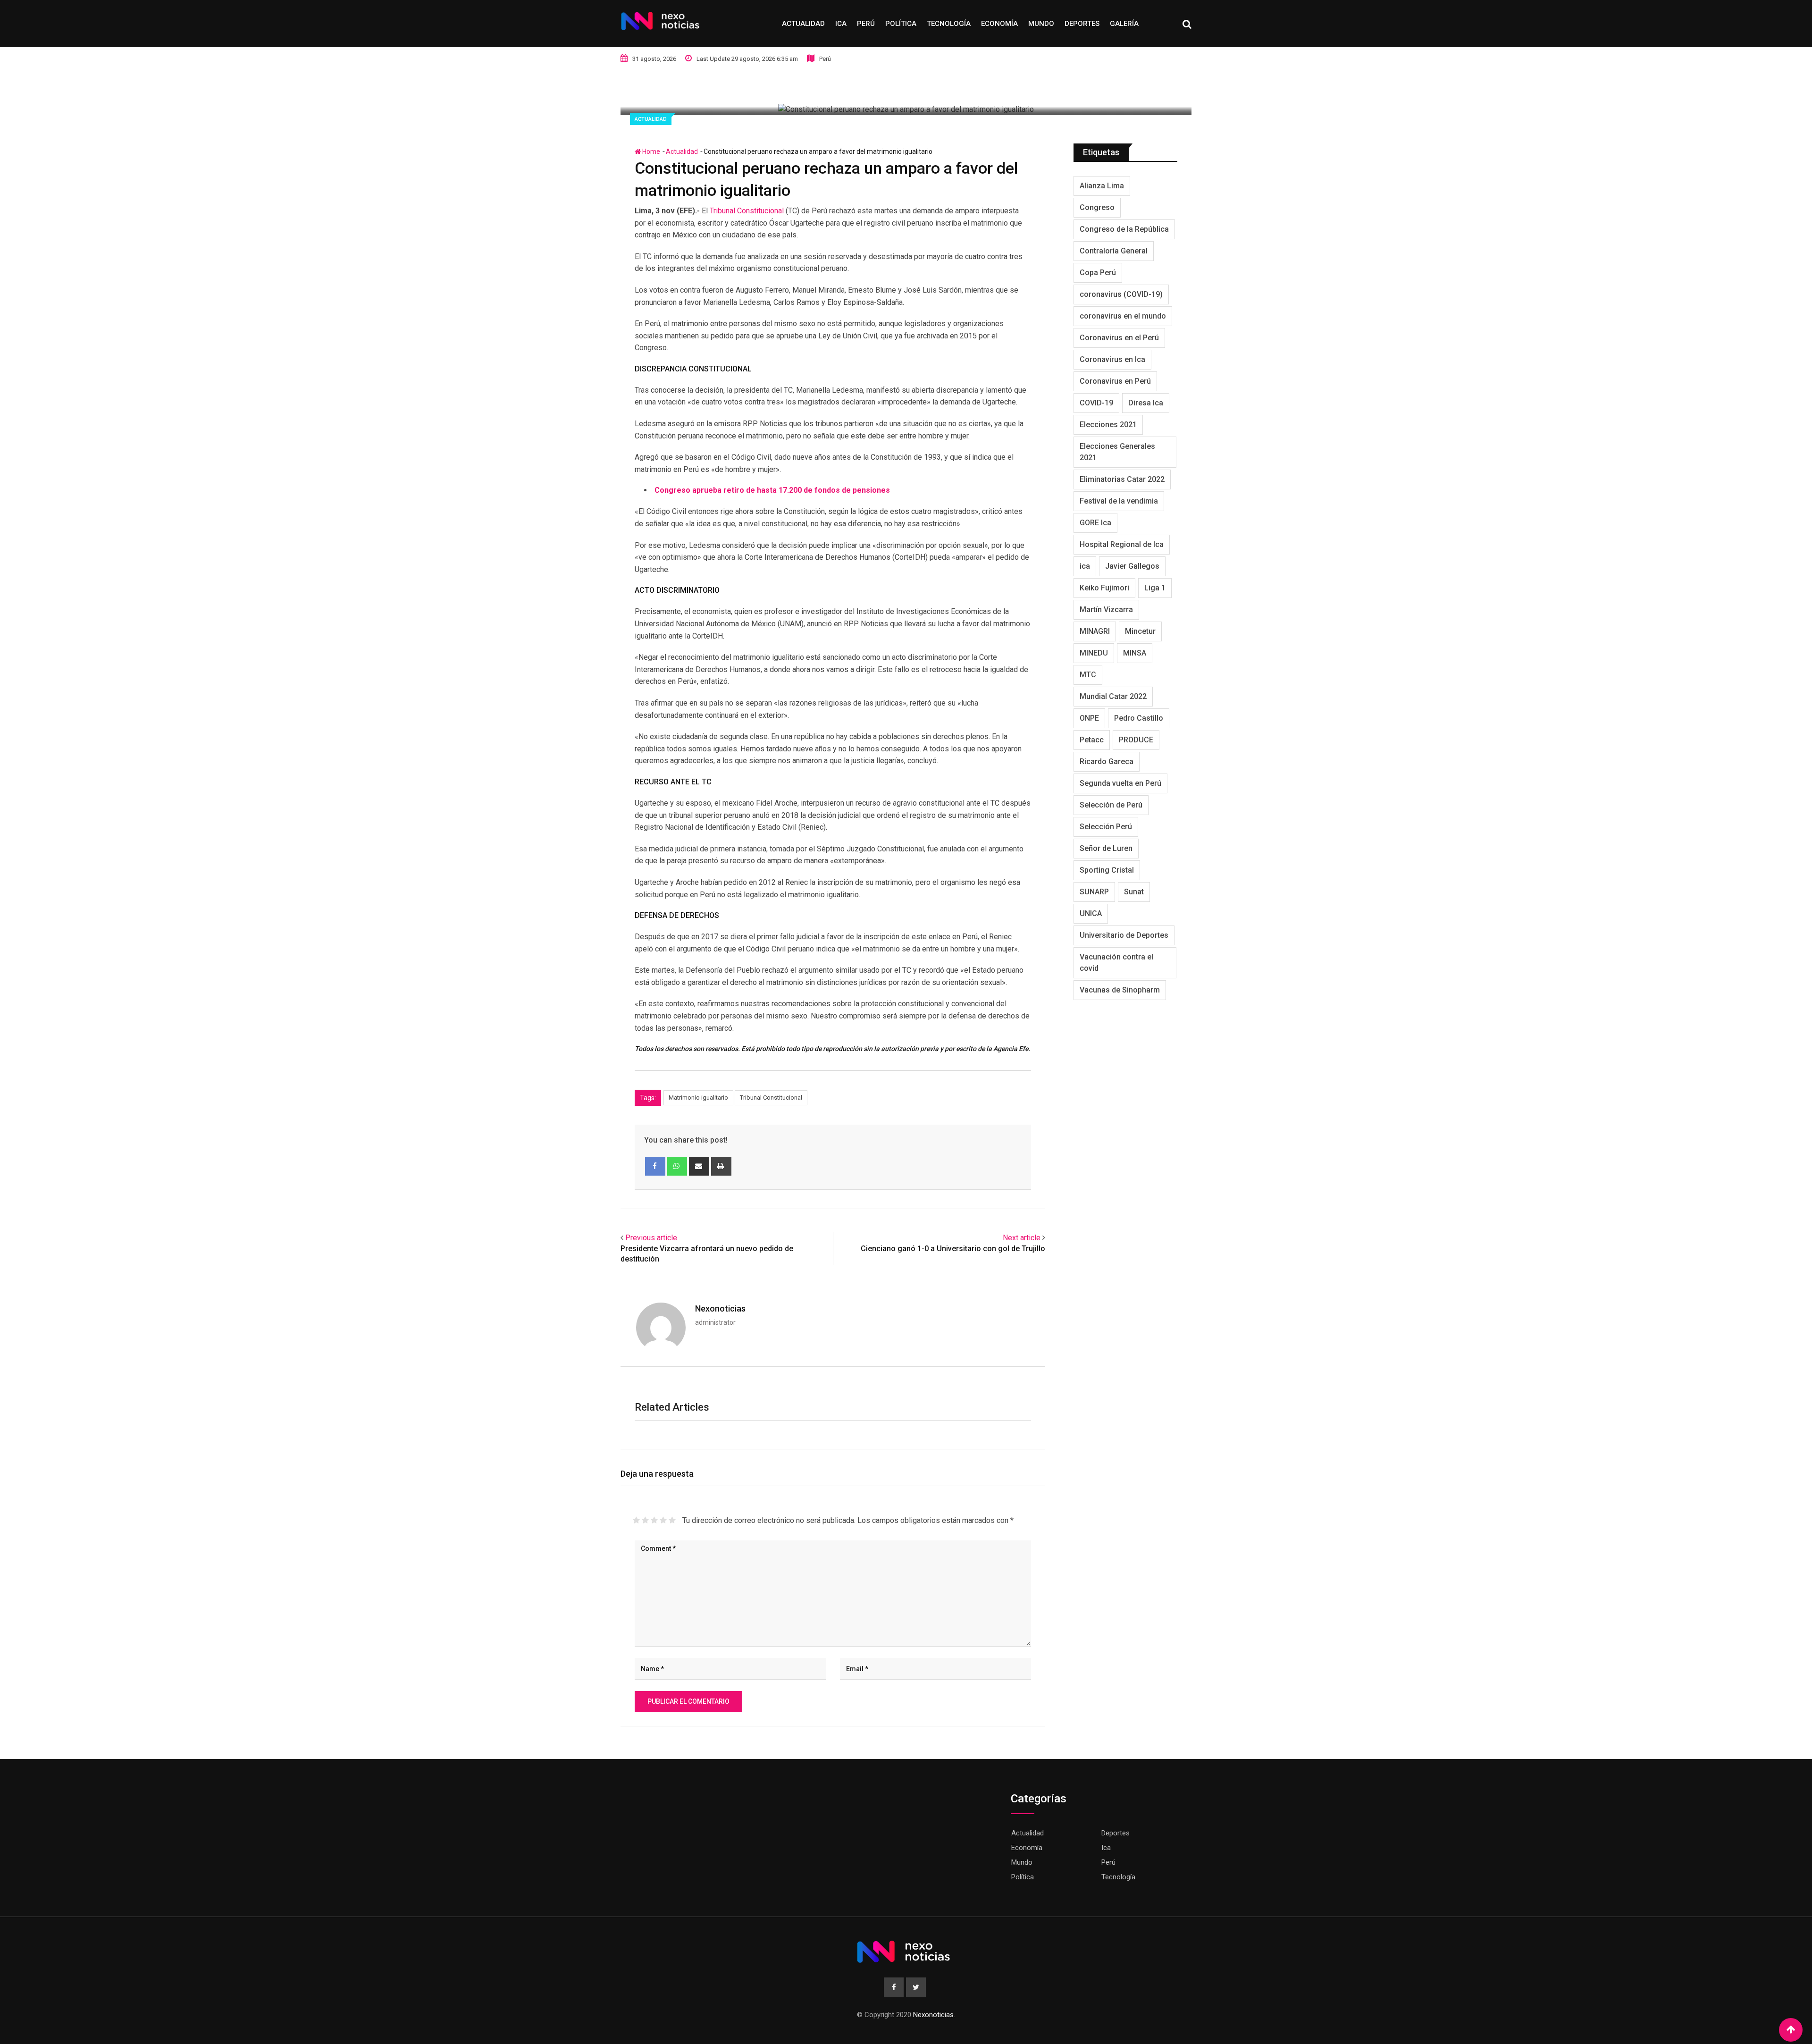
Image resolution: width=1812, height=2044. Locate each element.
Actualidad (803, 24)
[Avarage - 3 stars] (654, 1520)
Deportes (1082, 24)
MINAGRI (1095, 631)
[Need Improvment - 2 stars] (645, 1520)
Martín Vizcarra (1106, 610)
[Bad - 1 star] (636, 1520)
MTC (1088, 675)
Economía (999, 24)
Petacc (1092, 740)
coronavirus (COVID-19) (1121, 294)
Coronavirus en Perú (1115, 381)
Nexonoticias (720, 1308)
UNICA (1091, 913)
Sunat (1134, 892)
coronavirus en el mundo (1123, 316)
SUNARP (1094, 892)
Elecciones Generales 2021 (1117, 452)
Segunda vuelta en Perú (1120, 783)
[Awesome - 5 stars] (672, 1520)
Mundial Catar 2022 (1113, 696)
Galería (1124, 24)
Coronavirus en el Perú (1119, 338)
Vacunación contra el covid (1116, 963)
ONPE (1089, 718)
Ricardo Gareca (1107, 761)
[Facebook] (655, 1166)
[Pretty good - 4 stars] (663, 1520)
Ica (841, 24)
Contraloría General (1114, 251)
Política (901, 24)
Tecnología (949, 24)
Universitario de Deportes (1124, 935)
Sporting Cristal (1107, 870)
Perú (866, 24)
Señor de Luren (1106, 848)
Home (650, 151)
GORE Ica (1095, 523)
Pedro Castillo (1139, 718)
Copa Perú (1098, 273)
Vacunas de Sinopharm (1120, 990)
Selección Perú (1106, 827)
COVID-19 (1096, 403)
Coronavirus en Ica (1112, 359)
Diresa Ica (1146, 403)
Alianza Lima (1102, 186)
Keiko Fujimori (1104, 588)
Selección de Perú (1111, 805)
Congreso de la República (1124, 229)
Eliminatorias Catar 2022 (1122, 479)
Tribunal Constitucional (747, 211)
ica (1085, 566)
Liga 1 (1155, 588)
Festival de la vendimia (1119, 501)
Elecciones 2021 (1108, 425)
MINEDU (1094, 653)
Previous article (651, 1238)
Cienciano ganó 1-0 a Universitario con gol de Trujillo (953, 1249)
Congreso (1097, 207)
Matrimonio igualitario (698, 1098)
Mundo (1041, 24)
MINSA (1135, 653)
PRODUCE (1136, 740)
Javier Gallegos (1132, 566)
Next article (1022, 1238)
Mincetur (1140, 631)
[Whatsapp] (677, 1166)
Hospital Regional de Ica (1122, 544)
